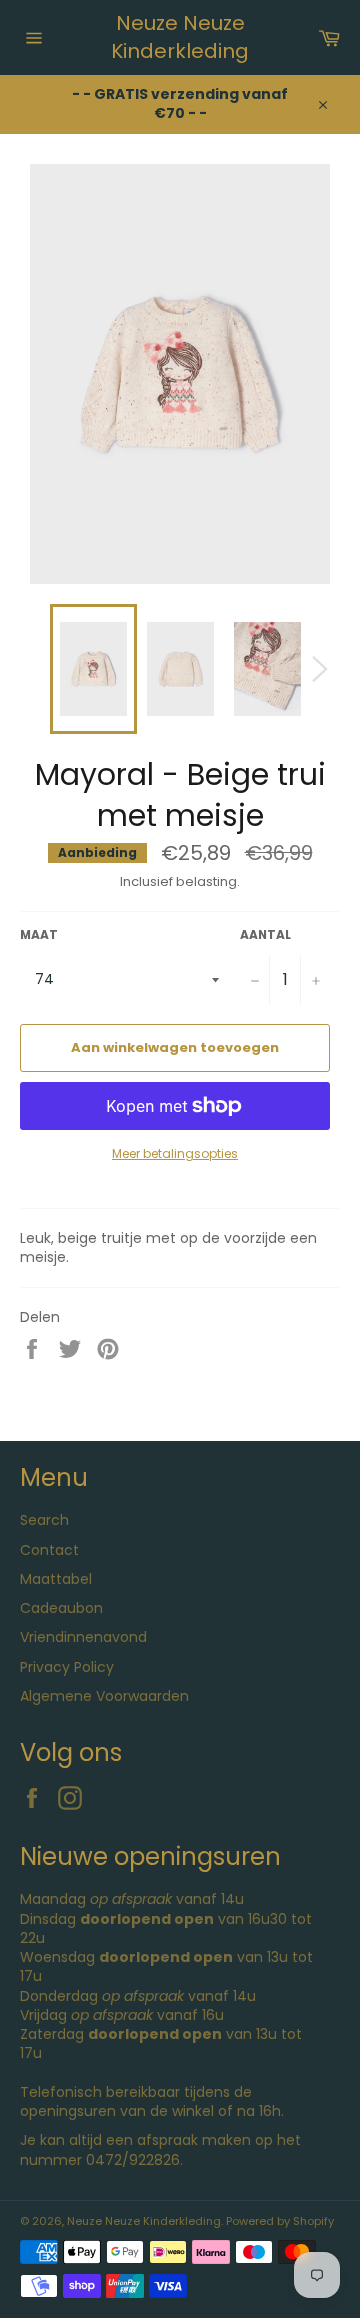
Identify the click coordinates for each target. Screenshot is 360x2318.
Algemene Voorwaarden (104, 1696)
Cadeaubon (61, 1608)
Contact (49, 1550)
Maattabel (56, 1579)
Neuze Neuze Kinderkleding (180, 37)
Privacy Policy (67, 1667)
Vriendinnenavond (83, 1637)
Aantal (265, 935)
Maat (39, 935)
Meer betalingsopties (175, 1154)
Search (44, 1520)
